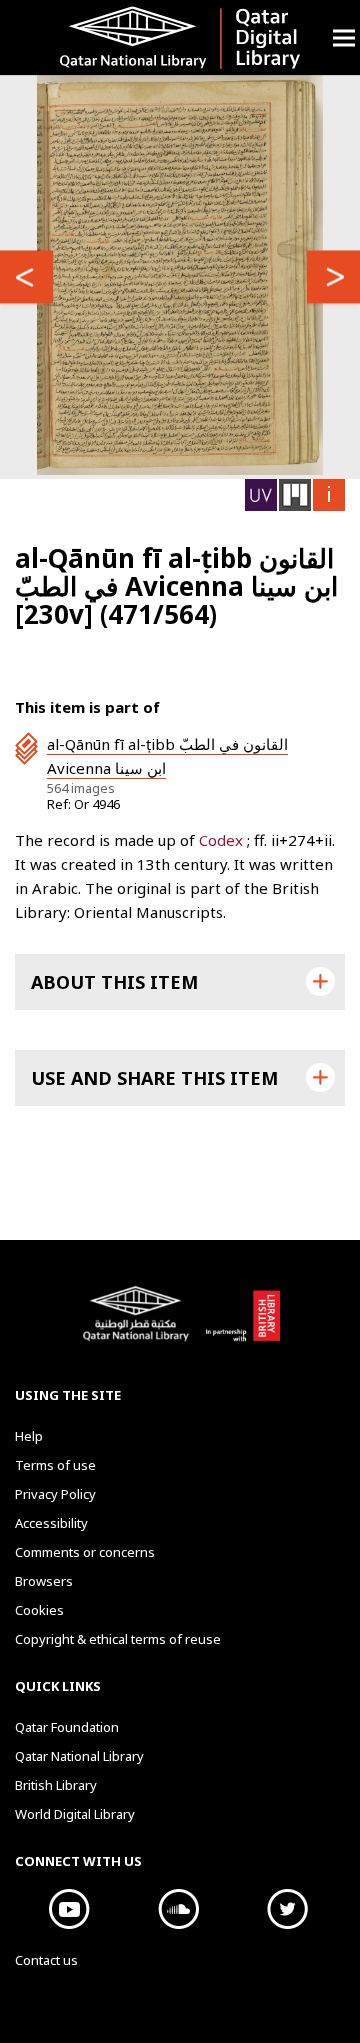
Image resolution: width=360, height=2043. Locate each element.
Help (29, 1436)
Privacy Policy (55, 1494)
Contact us (46, 1960)
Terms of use (55, 1465)
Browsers (44, 1581)
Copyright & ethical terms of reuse (118, 1639)
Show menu (344, 37)
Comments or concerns (85, 1552)
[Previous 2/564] (333, 276)
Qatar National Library (139, 1324)
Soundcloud (178, 1909)
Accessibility (51, 1523)
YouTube (69, 1909)
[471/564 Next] (26, 276)
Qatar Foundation (67, 1727)
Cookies (39, 1610)
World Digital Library (75, 1814)
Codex (223, 840)
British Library (242, 1324)
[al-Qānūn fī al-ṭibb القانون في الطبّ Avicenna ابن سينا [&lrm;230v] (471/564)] (179, 275)
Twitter (287, 1909)
